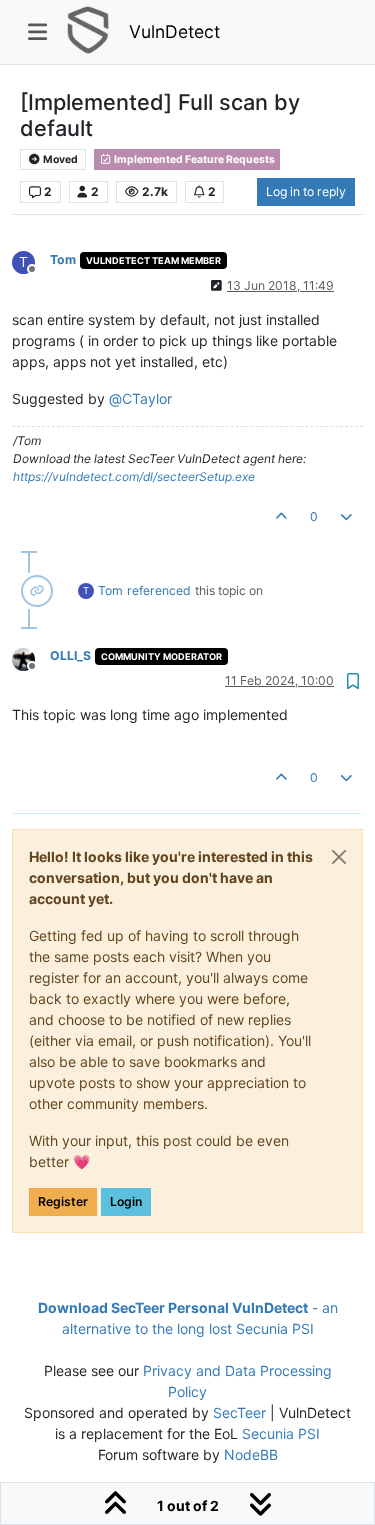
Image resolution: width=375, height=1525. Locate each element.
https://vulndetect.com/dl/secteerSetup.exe (134, 476)
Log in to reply (306, 191)
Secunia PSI (281, 1433)
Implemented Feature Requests (193, 159)
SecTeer (239, 1412)
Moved (59, 159)
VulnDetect (174, 31)
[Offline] (31, 657)
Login (126, 1201)
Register (63, 1201)
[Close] (339, 857)
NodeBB (251, 1454)
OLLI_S (70, 655)
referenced (159, 590)
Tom (63, 259)
